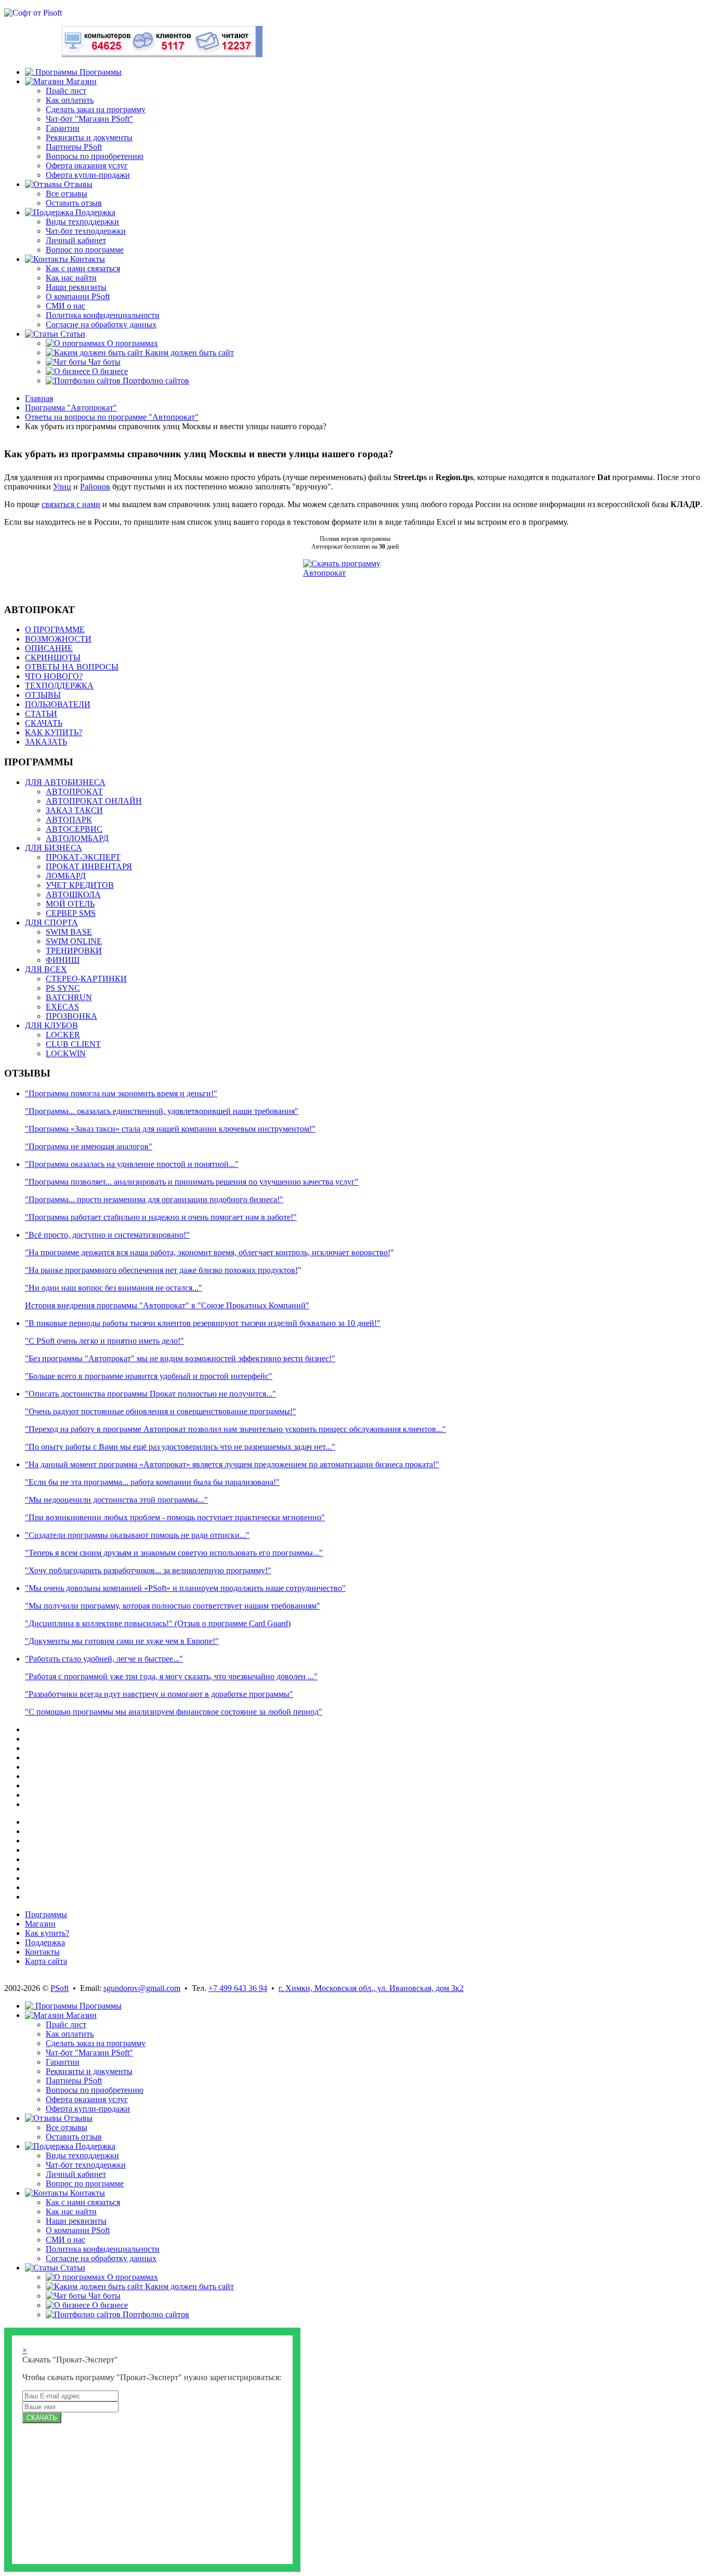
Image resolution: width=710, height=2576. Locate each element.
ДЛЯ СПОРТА (51, 922)
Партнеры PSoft (74, 147)
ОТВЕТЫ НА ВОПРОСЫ (72, 667)
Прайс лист (66, 91)
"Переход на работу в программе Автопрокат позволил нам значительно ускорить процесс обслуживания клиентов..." (235, 1429)
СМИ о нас (65, 306)
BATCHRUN (69, 997)
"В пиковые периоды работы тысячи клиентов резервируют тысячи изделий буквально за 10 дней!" (203, 1323)
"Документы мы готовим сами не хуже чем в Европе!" (122, 1641)
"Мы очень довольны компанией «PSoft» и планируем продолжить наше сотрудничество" (185, 1588)
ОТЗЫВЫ (43, 695)
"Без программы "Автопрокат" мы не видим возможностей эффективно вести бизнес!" (180, 1358)
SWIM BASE (69, 932)
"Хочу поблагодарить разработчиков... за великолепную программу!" (148, 1570)
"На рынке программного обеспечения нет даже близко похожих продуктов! (161, 1270)
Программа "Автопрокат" (71, 408)
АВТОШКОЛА (73, 894)
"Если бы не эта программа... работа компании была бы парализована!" (152, 1482)
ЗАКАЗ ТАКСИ (74, 810)
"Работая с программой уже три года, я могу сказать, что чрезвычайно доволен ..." (171, 1676)
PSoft (60, 1988)
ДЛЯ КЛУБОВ (51, 1025)
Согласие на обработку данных (101, 324)
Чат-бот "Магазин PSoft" (89, 119)
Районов (95, 487)
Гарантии (63, 128)
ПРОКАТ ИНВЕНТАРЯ (89, 866)
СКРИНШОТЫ (53, 658)
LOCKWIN (66, 1053)
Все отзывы (67, 194)
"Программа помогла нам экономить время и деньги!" (121, 1093)
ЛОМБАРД (66, 876)
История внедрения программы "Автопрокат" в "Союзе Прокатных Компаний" (167, 1305)
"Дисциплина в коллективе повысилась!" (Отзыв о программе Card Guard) (158, 1623)
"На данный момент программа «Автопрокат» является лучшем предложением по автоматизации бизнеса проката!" (232, 1464)
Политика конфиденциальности (103, 315)
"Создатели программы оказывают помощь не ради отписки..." (137, 1535)
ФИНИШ (63, 960)
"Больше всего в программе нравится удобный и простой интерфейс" (149, 1376)
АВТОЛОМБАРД (77, 838)
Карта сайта (46, 1961)
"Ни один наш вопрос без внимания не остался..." (114, 1288)
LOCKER (63, 1035)
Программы (46, 1914)
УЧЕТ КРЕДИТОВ (80, 885)
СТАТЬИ (41, 714)
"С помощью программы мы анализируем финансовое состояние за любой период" (174, 1712)
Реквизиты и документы (89, 137)
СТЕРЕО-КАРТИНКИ (86, 979)
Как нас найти (71, 278)
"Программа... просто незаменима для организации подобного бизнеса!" (154, 1199)
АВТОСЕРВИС (74, 829)
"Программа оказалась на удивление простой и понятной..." (132, 1164)
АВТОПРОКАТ (74, 792)
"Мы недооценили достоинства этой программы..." (116, 1500)
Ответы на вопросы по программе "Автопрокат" (112, 417)
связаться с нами (71, 504)
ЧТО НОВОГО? (54, 676)
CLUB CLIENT (73, 1044)
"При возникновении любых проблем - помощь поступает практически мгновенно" (175, 1517)
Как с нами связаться (83, 268)
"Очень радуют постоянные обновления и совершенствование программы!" (161, 1411)
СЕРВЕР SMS (71, 913)
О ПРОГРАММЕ (55, 629)
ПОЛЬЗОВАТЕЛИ (58, 704)
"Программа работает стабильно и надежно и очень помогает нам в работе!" (161, 1217)
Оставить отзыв (74, 203)
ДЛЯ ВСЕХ (46, 969)
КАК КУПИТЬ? (54, 732)
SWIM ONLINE (74, 941)
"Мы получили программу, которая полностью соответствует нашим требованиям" (173, 1606)
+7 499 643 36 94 (238, 1988)
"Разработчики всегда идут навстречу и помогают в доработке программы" (159, 1694)
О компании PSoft (78, 296)
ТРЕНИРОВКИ (74, 951)
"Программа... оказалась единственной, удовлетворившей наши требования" (162, 1111)
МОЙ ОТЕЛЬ (70, 904)
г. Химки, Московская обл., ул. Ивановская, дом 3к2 (371, 1988)
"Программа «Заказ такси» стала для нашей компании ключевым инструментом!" (170, 1129)
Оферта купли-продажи (88, 175)
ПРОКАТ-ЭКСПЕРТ (83, 857)
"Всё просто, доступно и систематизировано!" (107, 1235)
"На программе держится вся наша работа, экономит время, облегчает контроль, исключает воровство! (208, 1252)
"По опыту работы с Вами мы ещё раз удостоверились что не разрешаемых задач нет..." (180, 1447)
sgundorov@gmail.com (142, 1988)
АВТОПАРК (69, 820)
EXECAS (62, 1007)
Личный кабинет (76, 240)
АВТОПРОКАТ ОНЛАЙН (94, 801)
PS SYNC (63, 988)
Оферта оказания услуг (87, 165)
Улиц (62, 487)
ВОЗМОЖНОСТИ (58, 639)
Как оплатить (70, 100)
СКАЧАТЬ (44, 723)
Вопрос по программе (85, 250)
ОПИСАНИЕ (49, 648)
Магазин (40, 1924)
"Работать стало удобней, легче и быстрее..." (104, 1659)
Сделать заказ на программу (96, 109)
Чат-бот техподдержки (86, 231)
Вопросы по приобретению (95, 156)
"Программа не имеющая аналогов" (89, 1146)
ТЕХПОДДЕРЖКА (59, 686)
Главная (39, 398)
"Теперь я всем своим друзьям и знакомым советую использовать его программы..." (174, 1553)
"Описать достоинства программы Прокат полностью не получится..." (150, 1394)
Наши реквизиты (76, 287)
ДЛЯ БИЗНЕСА (54, 848)
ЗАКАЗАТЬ (46, 742)
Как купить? (47, 1933)
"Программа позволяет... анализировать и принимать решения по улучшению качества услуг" (192, 1182)
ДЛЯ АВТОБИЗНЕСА (65, 782)
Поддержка (45, 1942)
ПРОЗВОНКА (71, 1016)
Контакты (42, 1952)
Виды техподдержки (82, 222)
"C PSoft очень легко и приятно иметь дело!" (104, 1341)
